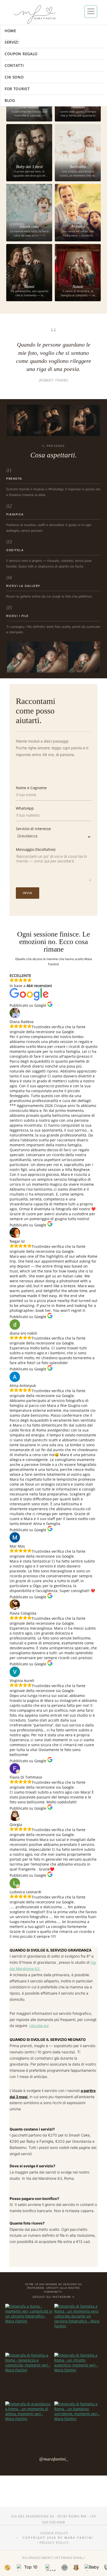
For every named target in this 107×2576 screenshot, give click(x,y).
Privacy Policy (54, 2543)
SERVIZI (12, 42)
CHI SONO (14, 77)
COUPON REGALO (21, 54)
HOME (11, 31)
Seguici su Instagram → (53, 2297)
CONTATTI (14, 65)
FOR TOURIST (17, 89)
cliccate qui (39, 2025)
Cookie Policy (54, 2533)
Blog (10, 100)
